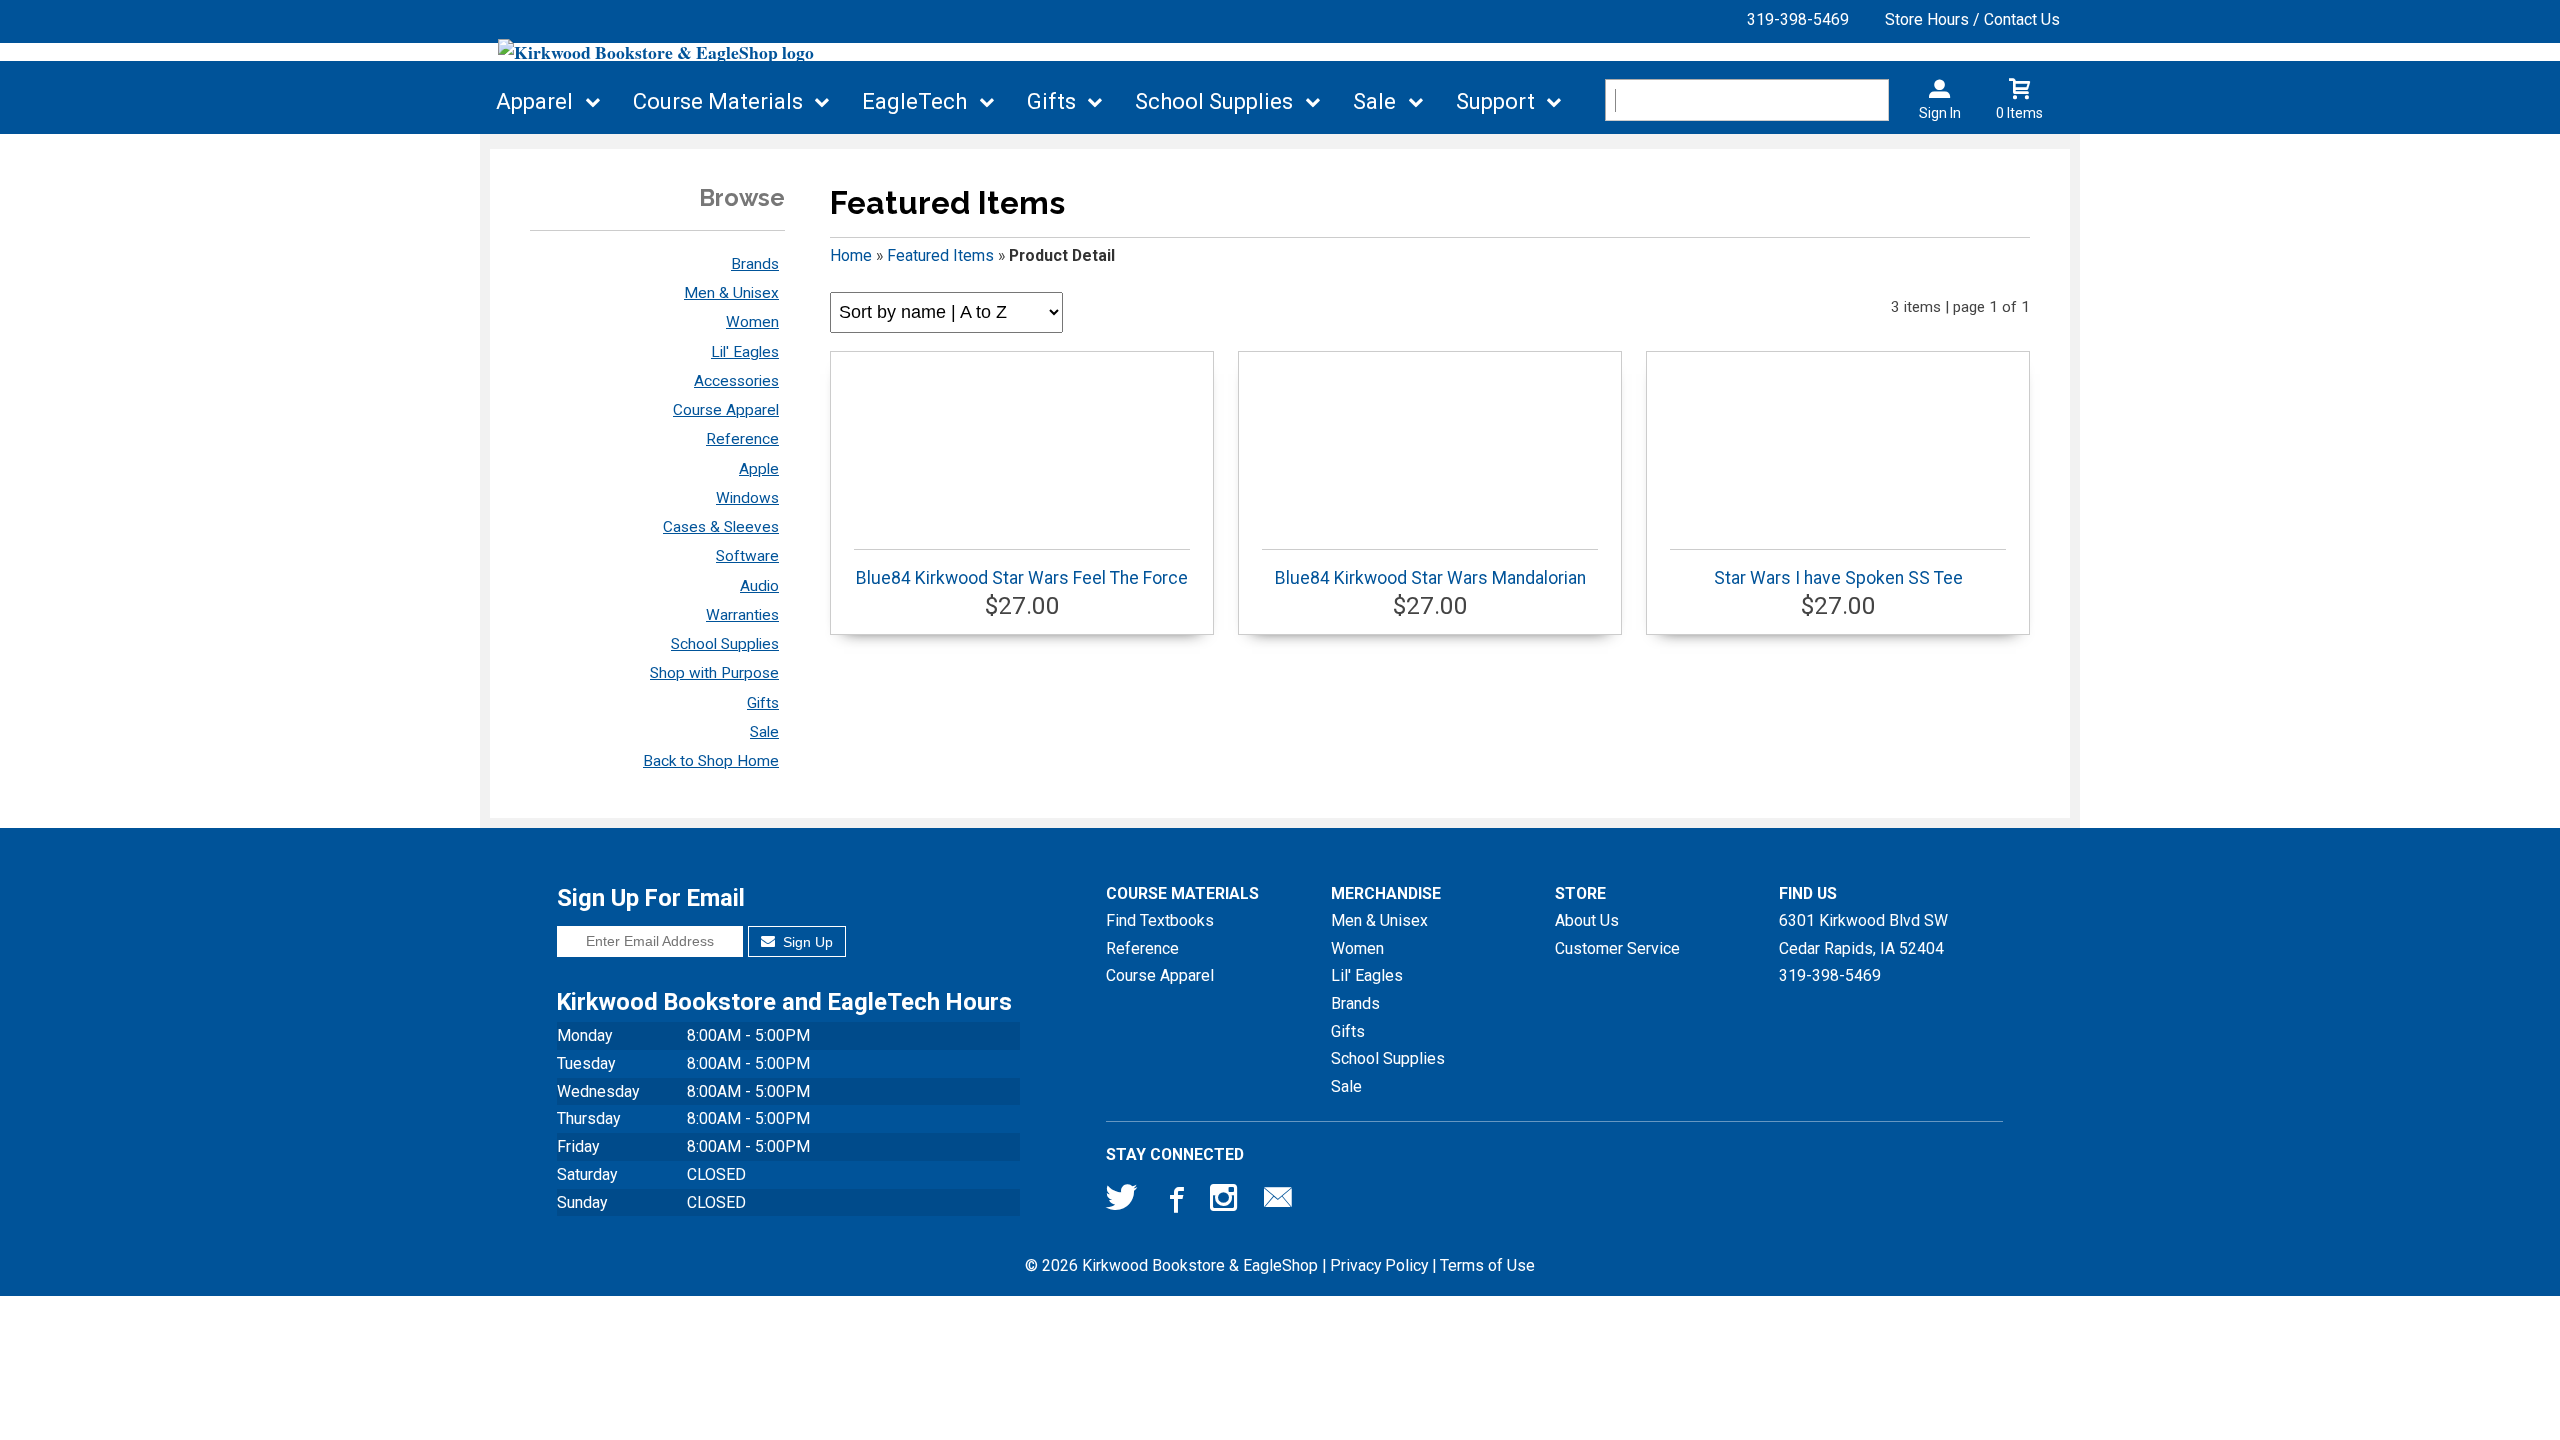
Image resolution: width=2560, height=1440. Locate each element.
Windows (747, 498)
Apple (759, 469)
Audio (759, 586)
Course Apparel (726, 410)
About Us (1587, 920)
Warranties (742, 615)
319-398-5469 (1798, 19)
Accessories (736, 381)
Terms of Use (1487, 1265)
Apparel (534, 101)
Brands (755, 264)
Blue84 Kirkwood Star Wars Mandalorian (1430, 578)
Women (752, 322)
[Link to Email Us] (1278, 1202)
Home (851, 255)
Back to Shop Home (711, 761)
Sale (1374, 101)
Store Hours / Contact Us (1972, 19)
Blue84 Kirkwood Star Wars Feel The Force (1022, 578)
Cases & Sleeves (721, 527)
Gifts (1051, 101)
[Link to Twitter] (1122, 1202)
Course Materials (718, 101)
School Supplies (1214, 101)
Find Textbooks (1160, 920)
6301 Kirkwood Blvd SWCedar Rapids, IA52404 (1863, 934)
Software (747, 556)
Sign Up (806, 942)
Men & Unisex (731, 293)
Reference (742, 439)
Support (1495, 101)
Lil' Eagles (745, 352)
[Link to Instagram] (1226, 1202)
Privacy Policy (1379, 1265)
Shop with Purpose (714, 673)
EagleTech (914, 101)
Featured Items (940, 255)
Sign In (1940, 113)
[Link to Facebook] (1174, 1202)
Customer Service (1617, 948)
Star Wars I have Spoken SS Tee (1838, 578)
